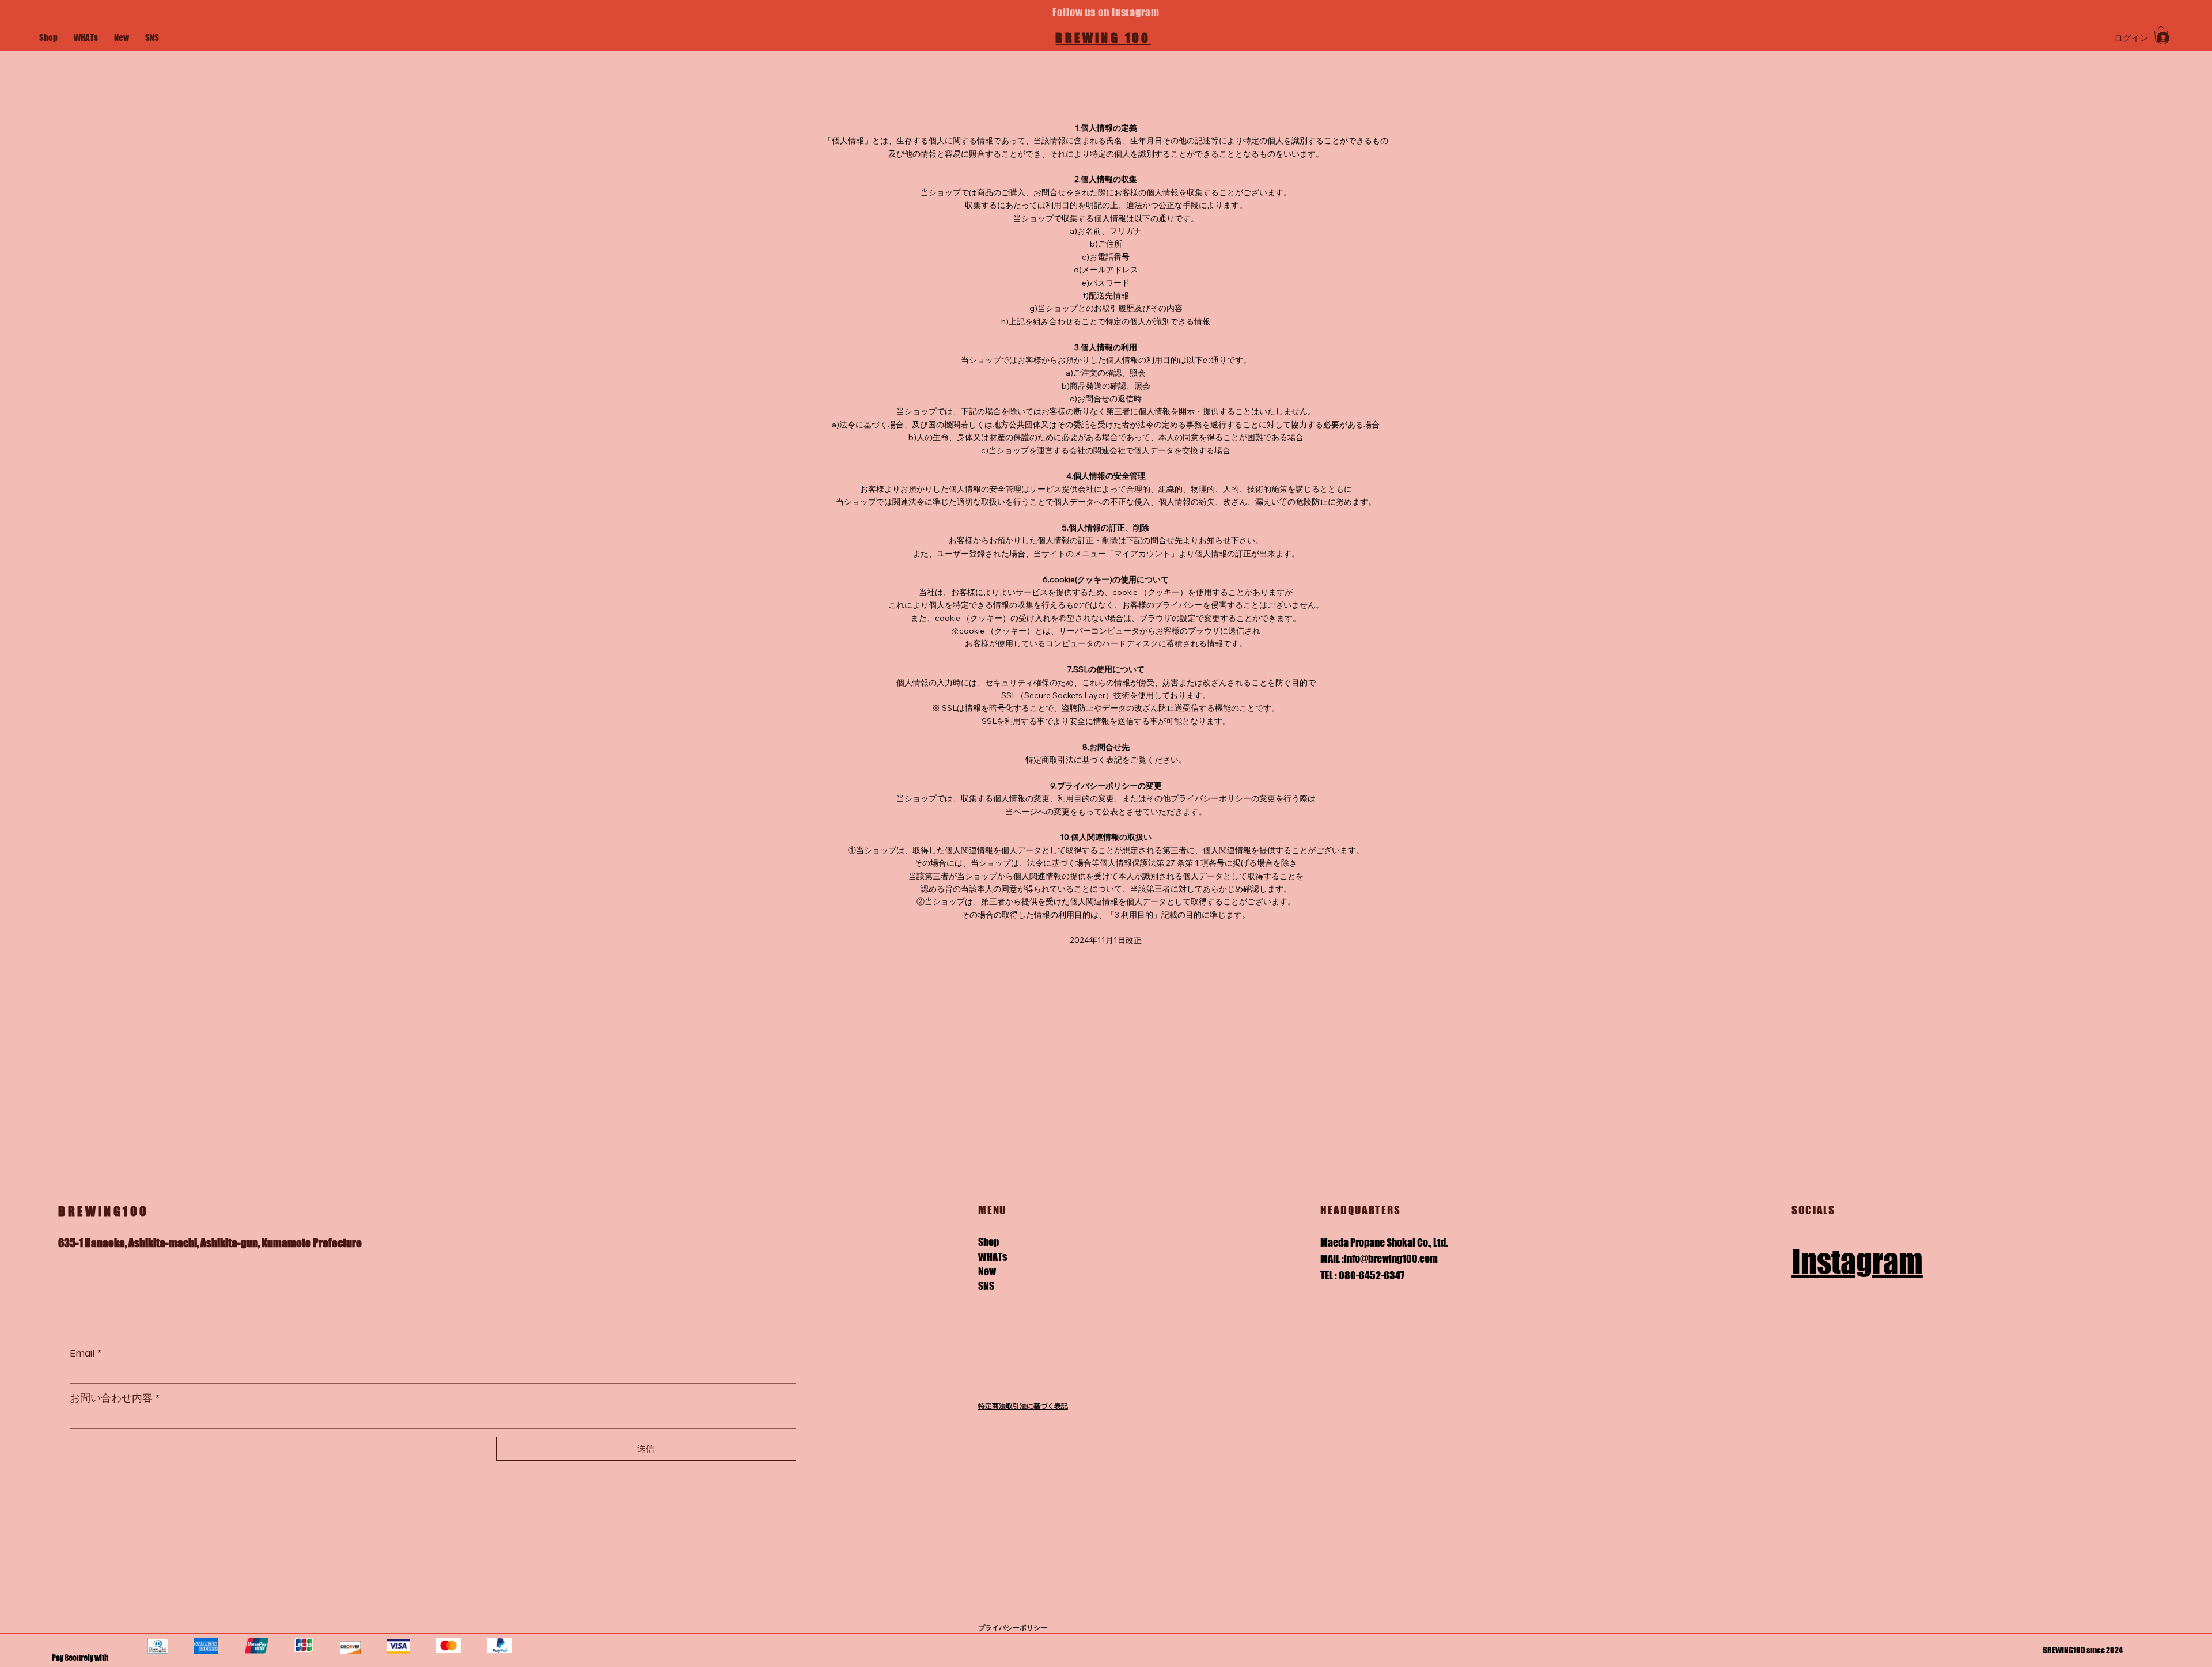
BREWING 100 (1103, 38)
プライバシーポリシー (1013, 1628)
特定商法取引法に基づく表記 (1023, 1406)
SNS (986, 1286)
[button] (2161, 34)
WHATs (993, 1257)
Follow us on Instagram (1106, 12)
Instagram (1857, 1261)
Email (86, 1353)
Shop (988, 1242)
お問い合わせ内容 (115, 1398)
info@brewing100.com (1391, 1259)
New (987, 1271)
